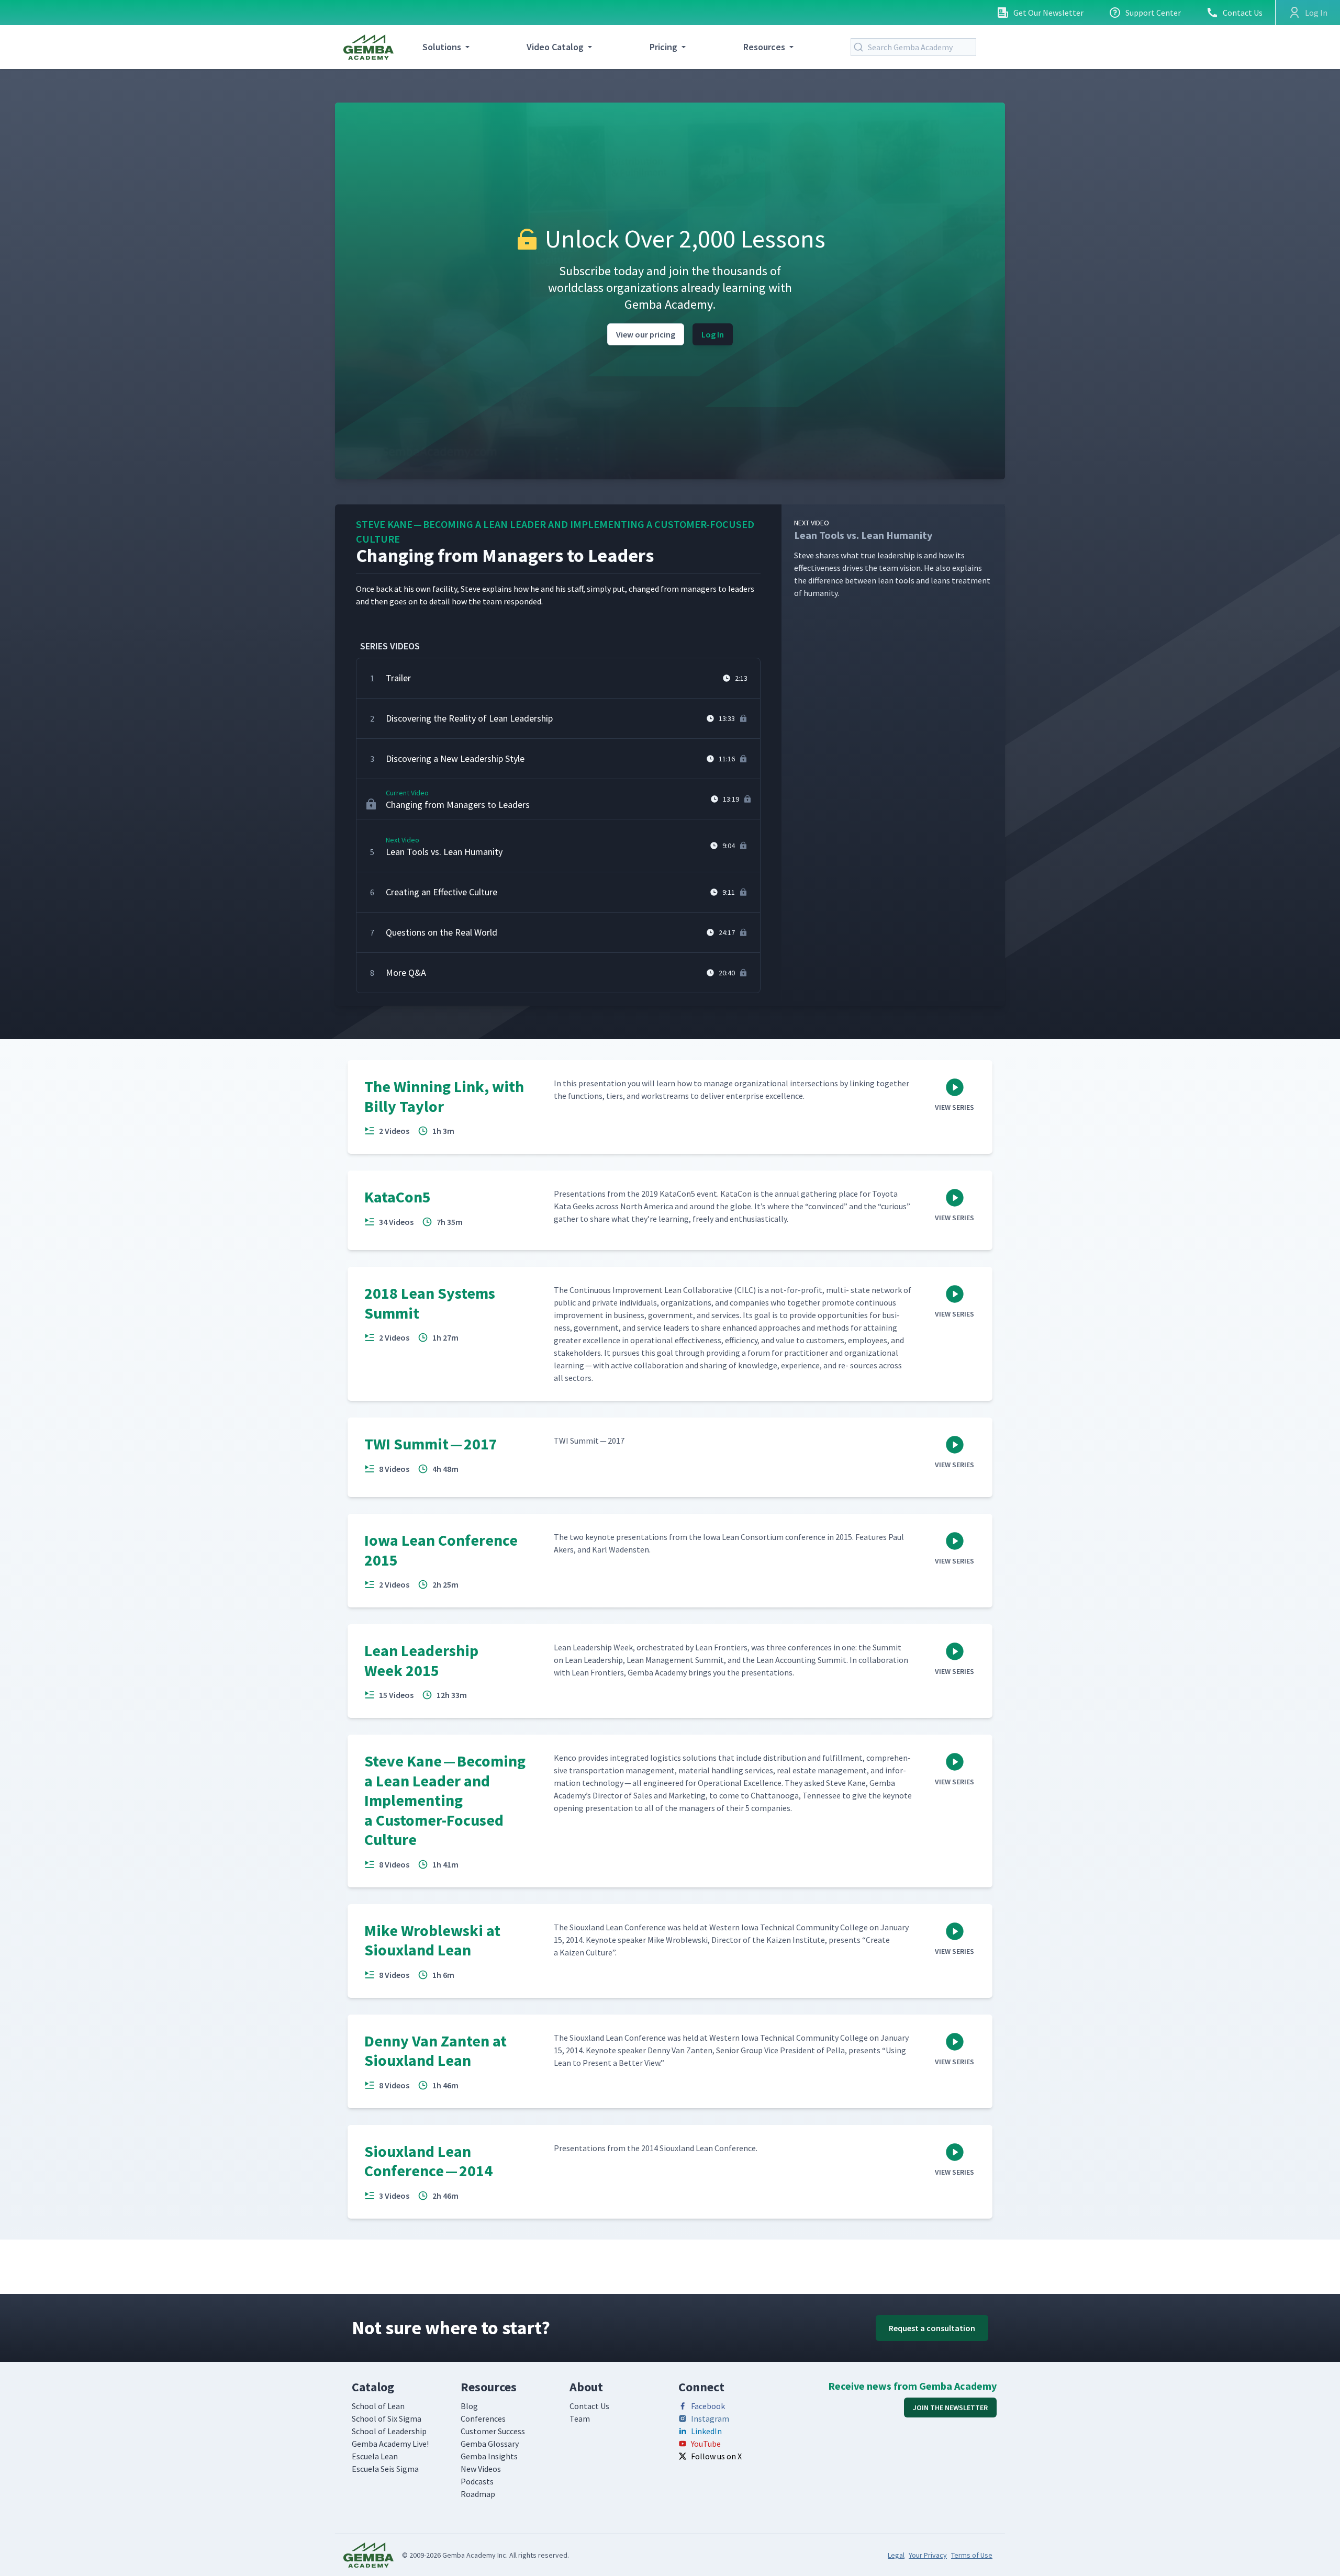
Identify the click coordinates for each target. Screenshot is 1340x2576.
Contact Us (1243, 13)
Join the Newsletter (950, 2408)
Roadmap (478, 2494)
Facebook (708, 2406)
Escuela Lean (375, 2456)
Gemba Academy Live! (390, 2444)
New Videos (481, 2469)
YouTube (706, 2444)
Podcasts (477, 2481)
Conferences (483, 2418)
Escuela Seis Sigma (385, 2469)
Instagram (710, 2418)
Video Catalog (555, 47)
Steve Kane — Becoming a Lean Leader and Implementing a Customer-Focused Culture (555, 531)
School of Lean (378, 2406)
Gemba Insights (489, 2456)
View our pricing (646, 334)
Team (580, 2418)
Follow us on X (716, 2456)
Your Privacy (928, 2555)
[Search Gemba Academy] (861, 47)
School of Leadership (389, 2431)
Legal (896, 2555)
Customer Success (493, 2431)
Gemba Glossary (490, 2444)
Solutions (442, 47)
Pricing (663, 47)
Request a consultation (932, 2328)
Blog (469, 2406)
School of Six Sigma (387, 2418)
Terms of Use (972, 2555)
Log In (713, 334)
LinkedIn (706, 2431)
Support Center (1153, 13)
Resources (764, 47)
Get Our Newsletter (1048, 13)
